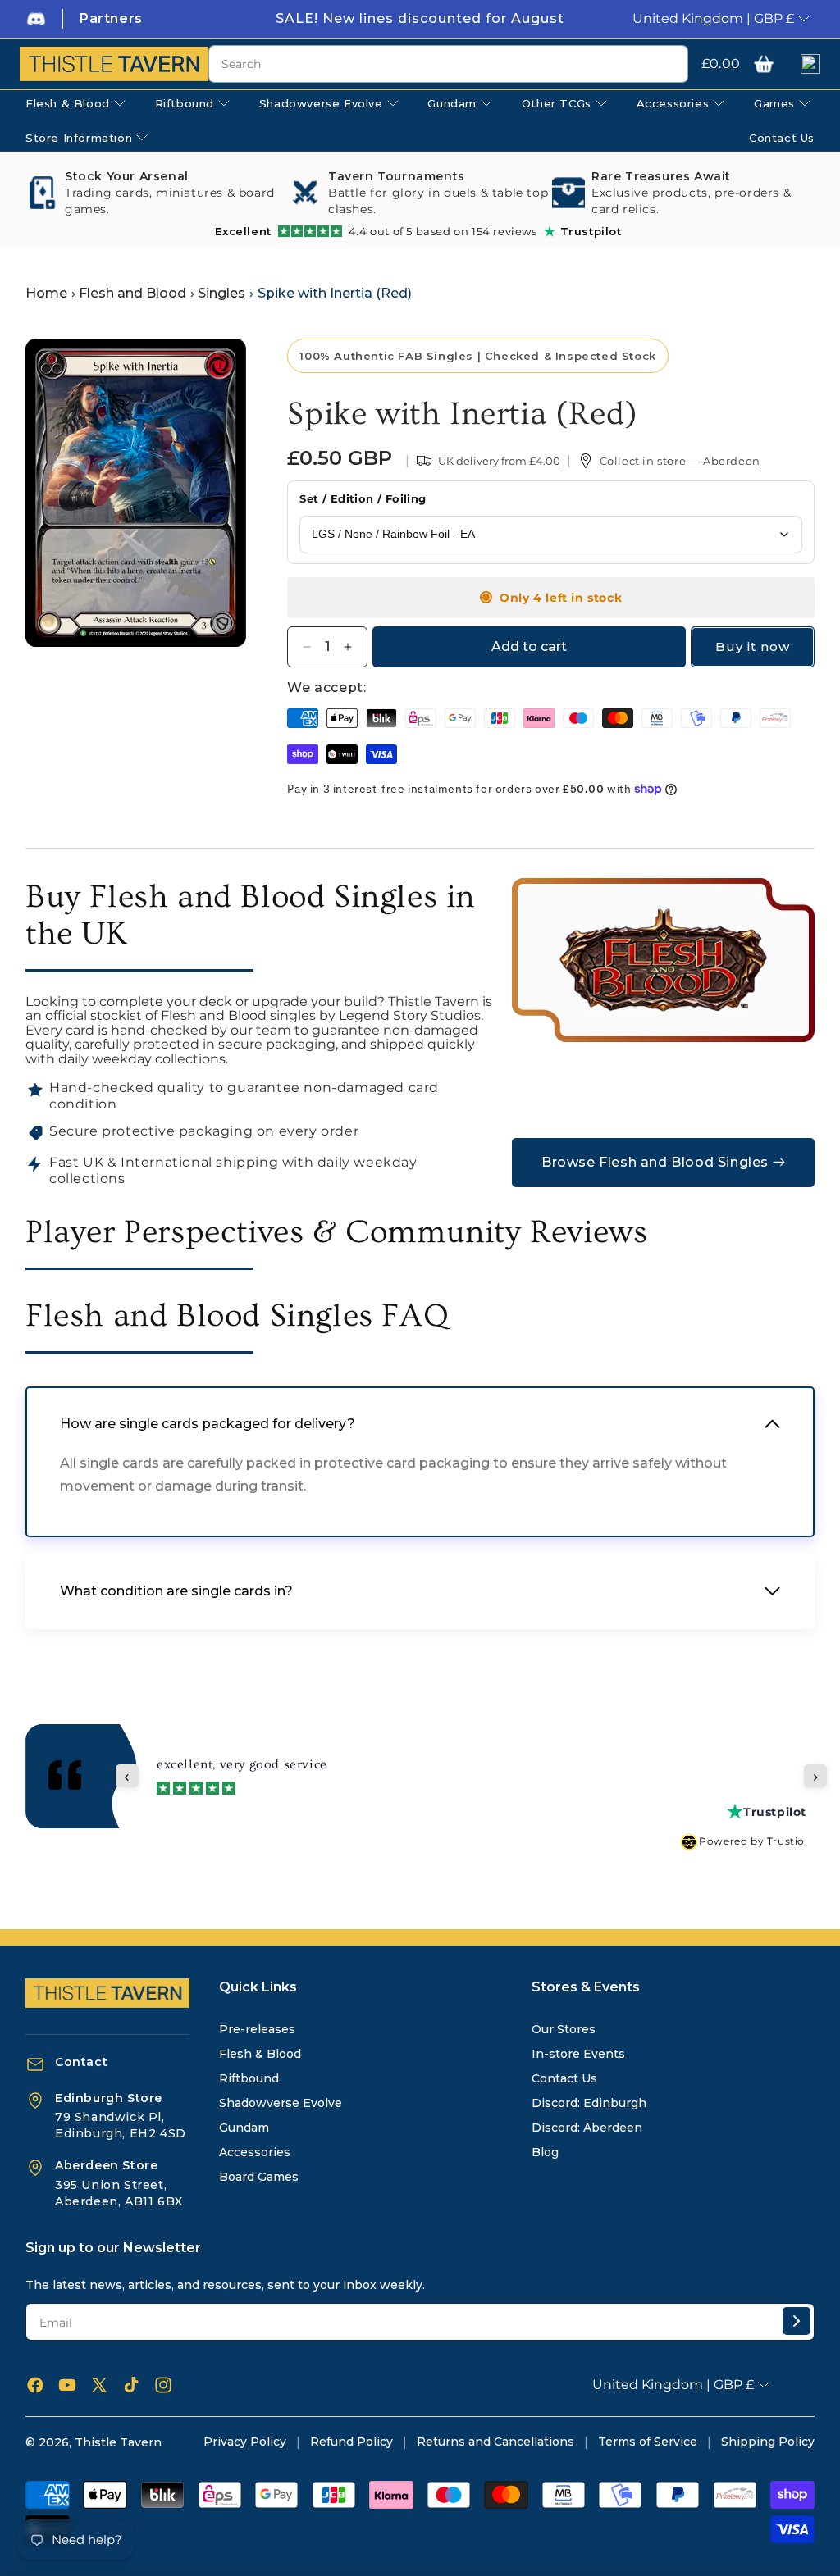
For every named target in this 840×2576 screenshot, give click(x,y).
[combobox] (448, 64)
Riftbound (249, 2078)
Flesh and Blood (132, 293)
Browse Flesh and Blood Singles (655, 1162)
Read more (498, 1773)
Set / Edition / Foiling (363, 498)
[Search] (669, 65)
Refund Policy (352, 2442)
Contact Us (564, 2078)
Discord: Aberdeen (587, 2128)
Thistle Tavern (118, 2442)
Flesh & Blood (260, 2054)
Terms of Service (648, 2442)
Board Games (259, 2177)
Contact (81, 2062)
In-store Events (578, 2054)
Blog (545, 2152)
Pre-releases (257, 2029)
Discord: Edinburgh (589, 2103)
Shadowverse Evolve (281, 2103)
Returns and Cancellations (495, 2442)
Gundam (244, 2128)
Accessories (255, 2152)
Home (46, 293)
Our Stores (564, 2029)
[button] (764, 64)
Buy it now (753, 646)
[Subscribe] (797, 2321)
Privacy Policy (245, 2442)
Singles (221, 293)
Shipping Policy (768, 2442)
